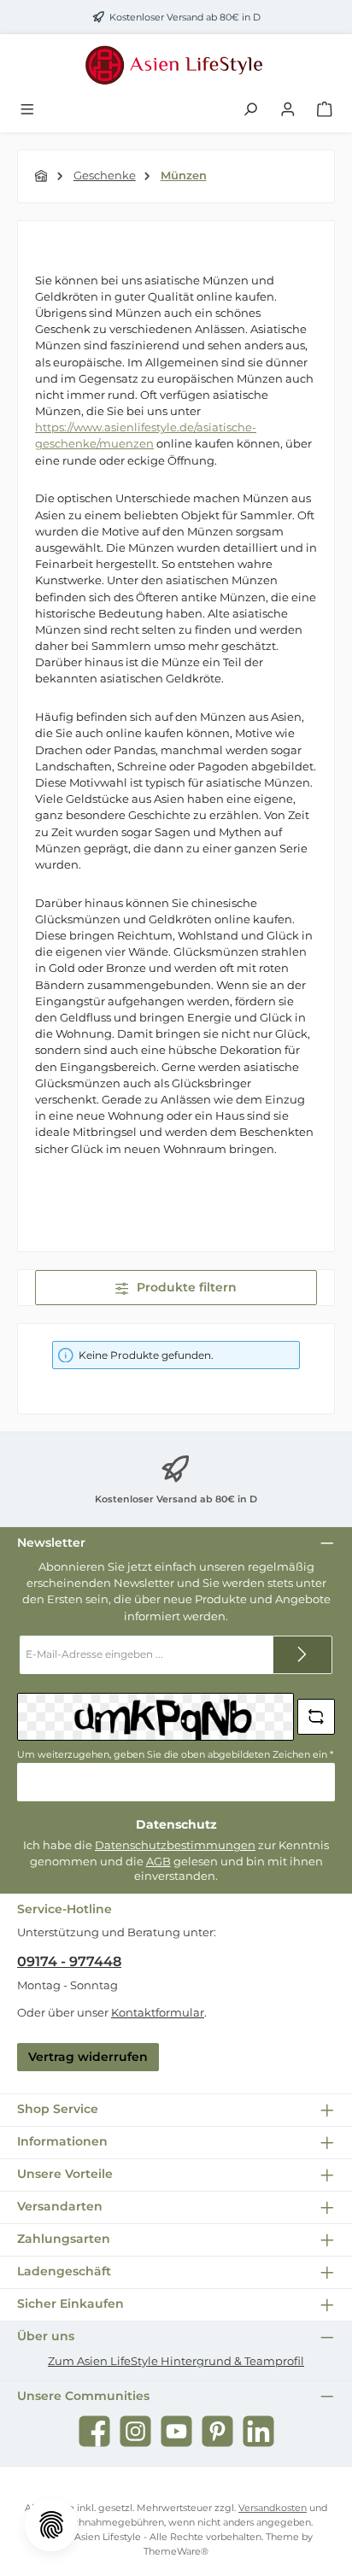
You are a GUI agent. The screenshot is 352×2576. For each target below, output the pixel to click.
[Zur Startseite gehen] (176, 65)
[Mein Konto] (288, 110)
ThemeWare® (176, 2551)
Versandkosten (273, 2508)
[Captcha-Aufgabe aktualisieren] (316, 1717)
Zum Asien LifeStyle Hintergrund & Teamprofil (176, 2361)
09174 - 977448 (69, 1961)
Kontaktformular (158, 2013)
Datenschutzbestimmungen (175, 1845)
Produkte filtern (185, 1287)
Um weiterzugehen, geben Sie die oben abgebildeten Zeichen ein (175, 1754)
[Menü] (27, 110)
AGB (158, 1862)
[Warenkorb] (325, 110)
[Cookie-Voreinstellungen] (51, 2525)
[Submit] (302, 1655)
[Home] (42, 176)
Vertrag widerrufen (88, 2057)
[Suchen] (250, 110)
